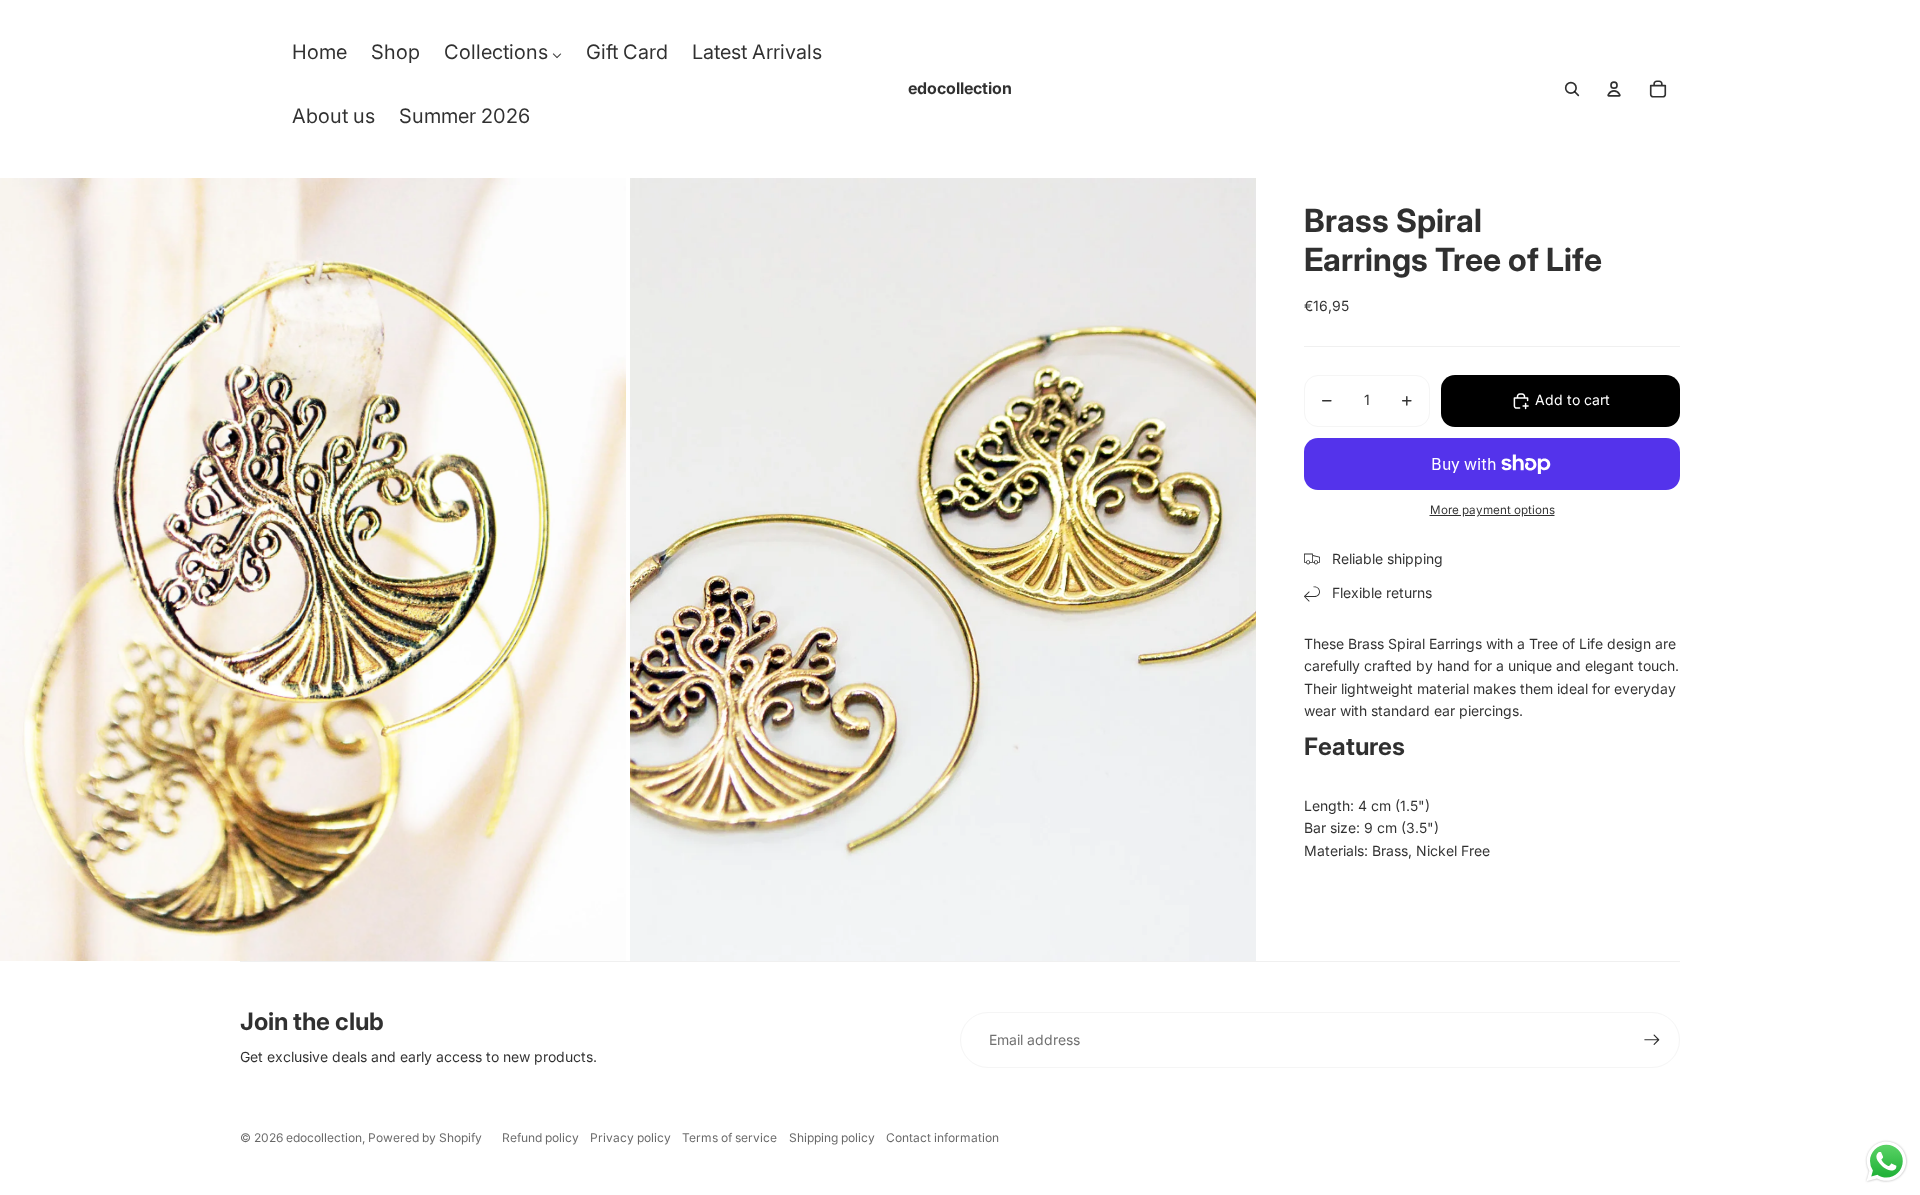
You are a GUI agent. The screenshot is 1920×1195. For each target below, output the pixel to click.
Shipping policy (832, 1137)
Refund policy (540, 1137)
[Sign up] (1652, 1040)
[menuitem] (319, 57)
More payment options (1492, 510)
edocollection (324, 1137)
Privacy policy (630, 1137)
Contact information (942, 1137)
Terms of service (729, 1137)
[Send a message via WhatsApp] (1886, 1161)
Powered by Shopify (425, 1137)
